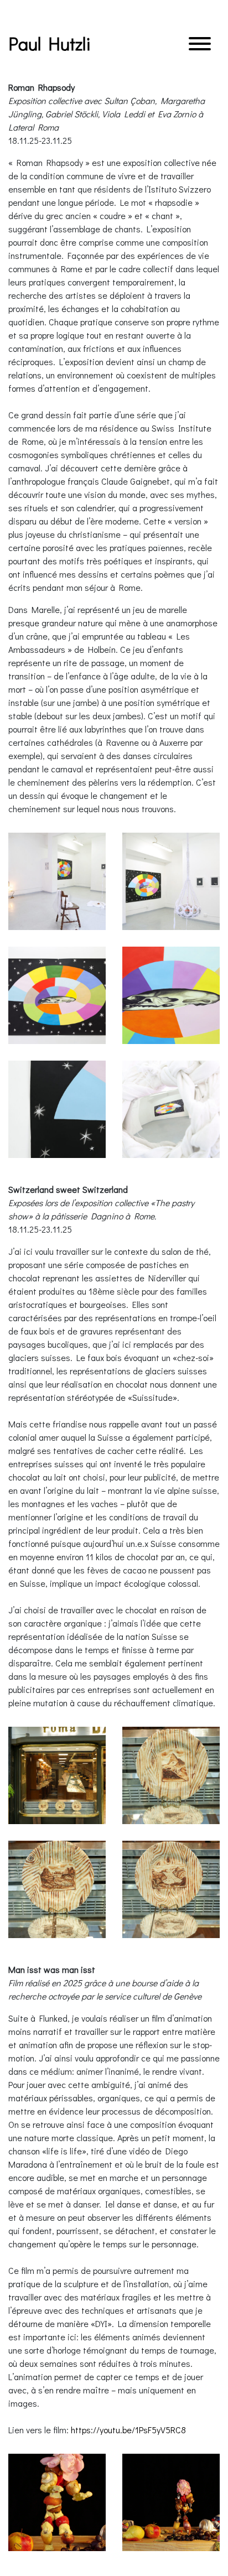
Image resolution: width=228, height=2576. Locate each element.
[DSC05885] (171, 1889)
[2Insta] (171, 881)
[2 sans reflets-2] (57, 1775)
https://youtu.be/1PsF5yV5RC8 (128, 2430)
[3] (171, 1109)
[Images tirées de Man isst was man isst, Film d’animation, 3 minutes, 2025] (57, 2502)
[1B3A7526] (57, 1109)
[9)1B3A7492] (57, 995)
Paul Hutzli (50, 43)
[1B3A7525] (171, 995)
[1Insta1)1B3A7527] (57, 881)
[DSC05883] (57, 1889)
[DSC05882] (171, 1775)
